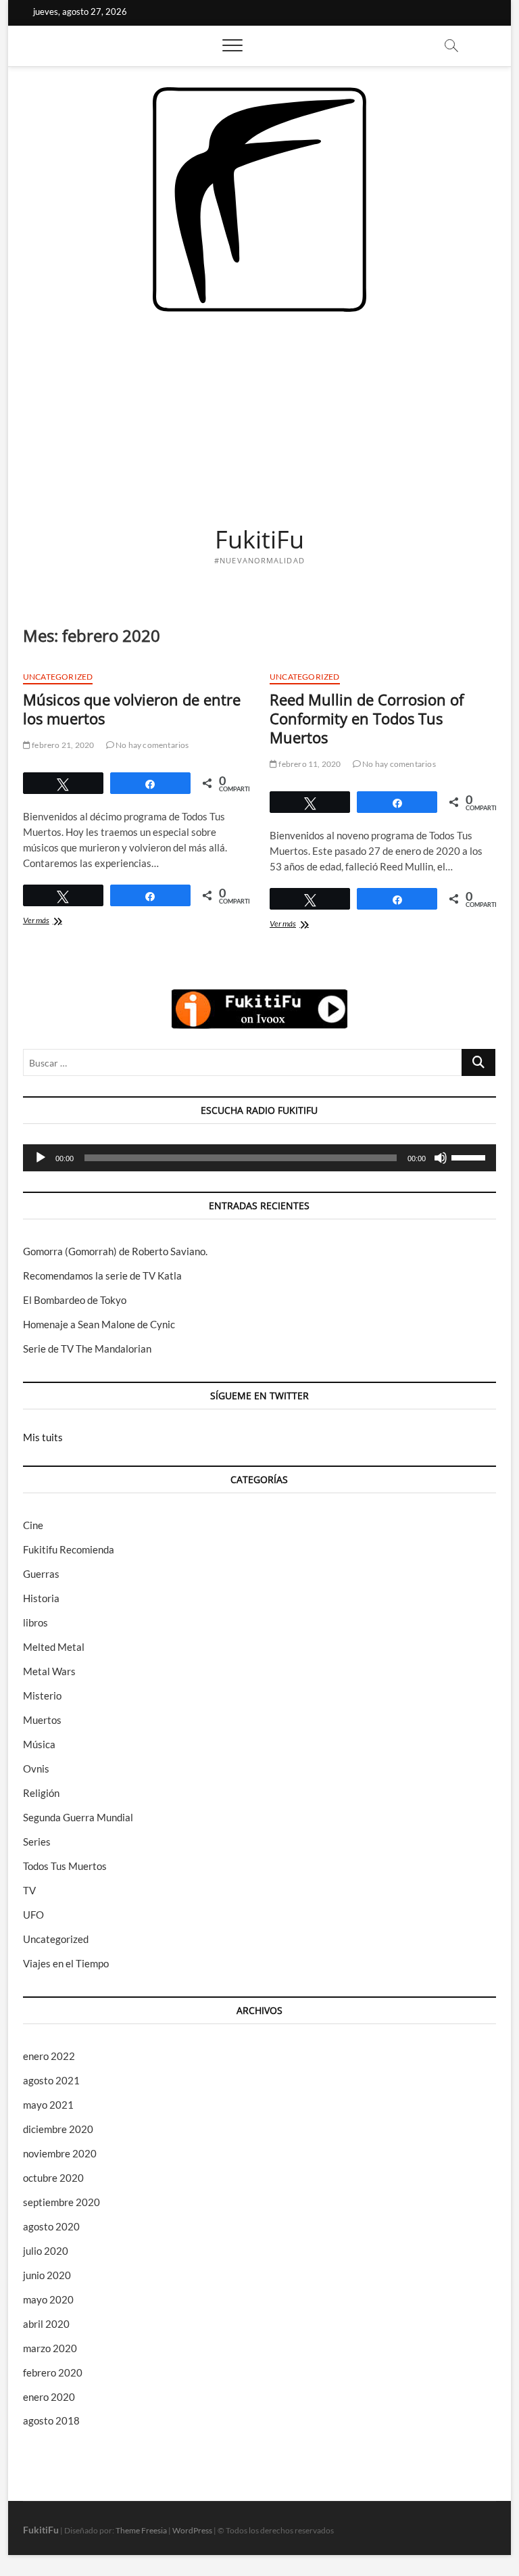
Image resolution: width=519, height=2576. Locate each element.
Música (39, 1744)
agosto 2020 (51, 2226)
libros (35, 1622)
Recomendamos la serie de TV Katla (102, 1275)
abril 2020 (46, 2324)
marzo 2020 (50, 2348)
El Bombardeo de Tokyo (75, 1300)
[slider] (470, 1156)
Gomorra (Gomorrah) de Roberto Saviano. (115, 1251)
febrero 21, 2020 (62, 745)
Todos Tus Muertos (65, 1866)
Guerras (41, 1574)
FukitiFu (259, 540)
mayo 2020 (48, 2299)
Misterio (42, 1695)
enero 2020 (49, 2397)
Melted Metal (54, 1647)
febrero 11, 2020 (309, 764)
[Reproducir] (41, 1158)
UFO (33, 1915)
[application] (259, 1158)
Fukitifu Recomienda (69, 1549)
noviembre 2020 (60, 2153)
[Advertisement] (259, 413)
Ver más (51, 921)
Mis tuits (43, 1437)
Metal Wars (49, 1671)
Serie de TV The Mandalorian (87, 1349)
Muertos (42, 1720)
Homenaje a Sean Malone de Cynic (99, 1324)
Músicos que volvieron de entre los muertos (132, 709)
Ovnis (36, 1769)
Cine (33, 1525)
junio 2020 (47, 2275)
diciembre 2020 (58, 2129)
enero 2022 (49, 2056)
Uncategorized (58, 677)
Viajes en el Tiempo (66, 1963)
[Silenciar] (441, 1158)
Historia (41, 1598)
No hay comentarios (152, 745)
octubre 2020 (53, 2178)
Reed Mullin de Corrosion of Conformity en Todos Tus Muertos (367, 718)
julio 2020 (46, 2251)
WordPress (192, 2530)
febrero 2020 (53, 2372)
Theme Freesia (141, 2530)
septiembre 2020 (61, 2202)
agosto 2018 (51, 2420)
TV (29, 1890)
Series (37, 1842)
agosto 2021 (51, 2080)
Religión (41, 1793)
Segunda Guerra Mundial (78, 1817)
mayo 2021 (48, 2105)
